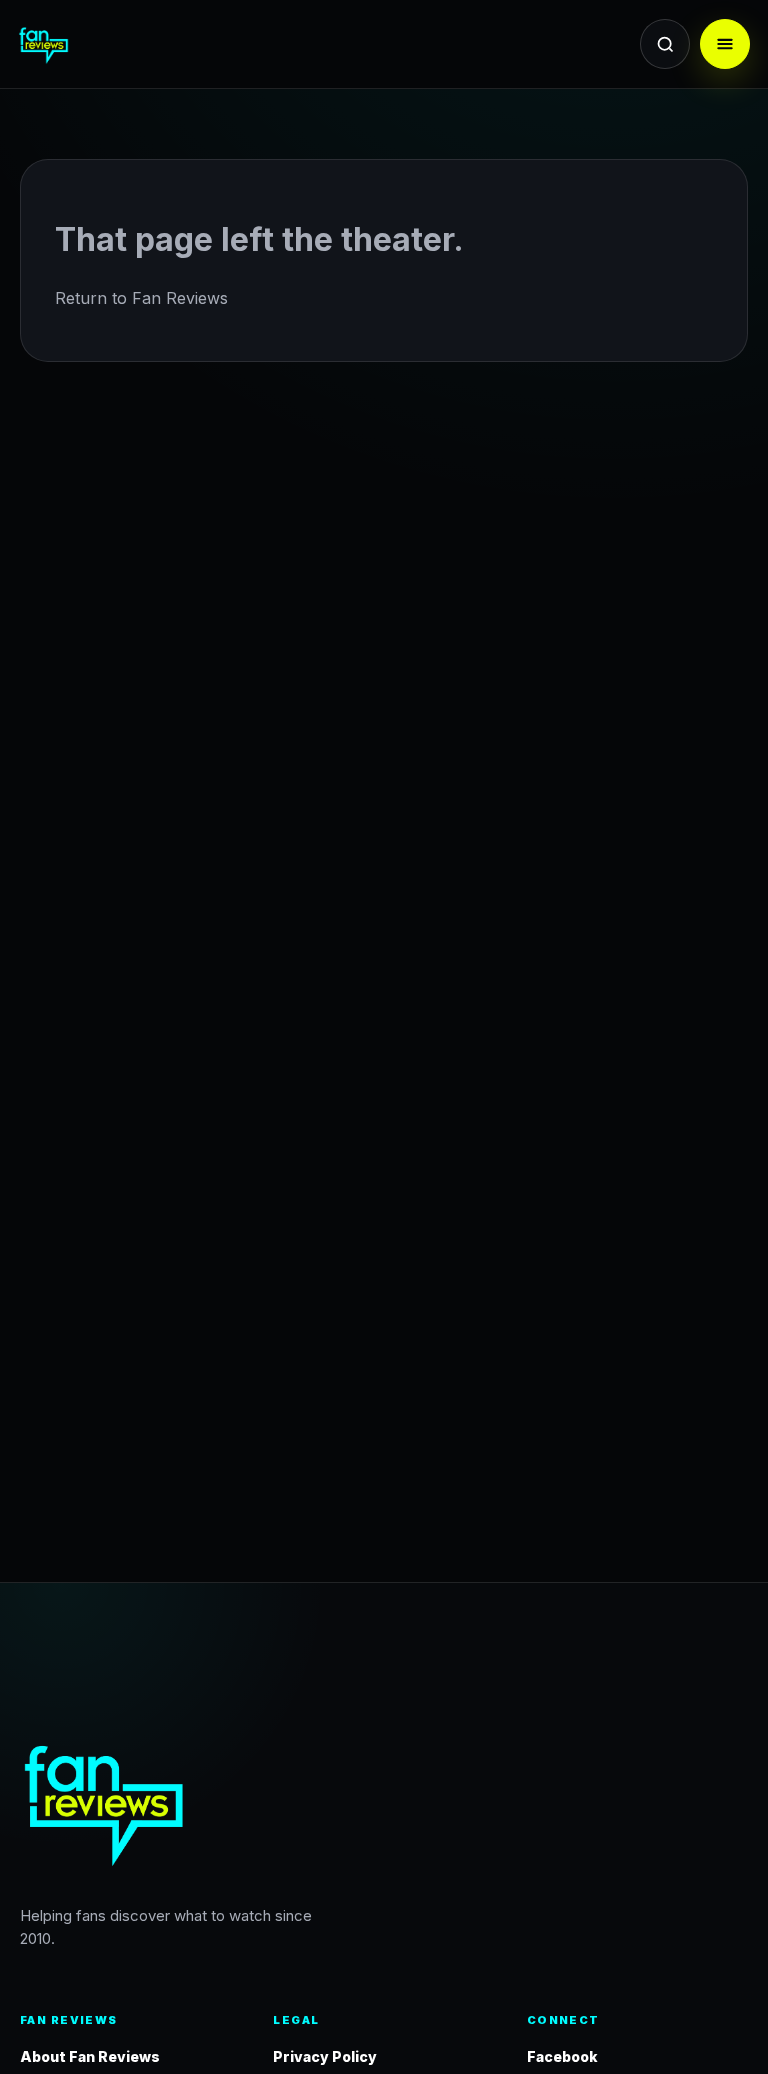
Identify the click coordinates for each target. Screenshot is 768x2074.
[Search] (665, 44)
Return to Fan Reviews (141, 298)
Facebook (562, 2056)
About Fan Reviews (90, 2056)
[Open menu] (725, 44)
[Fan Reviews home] (92, 44)
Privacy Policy (325, 2056)
